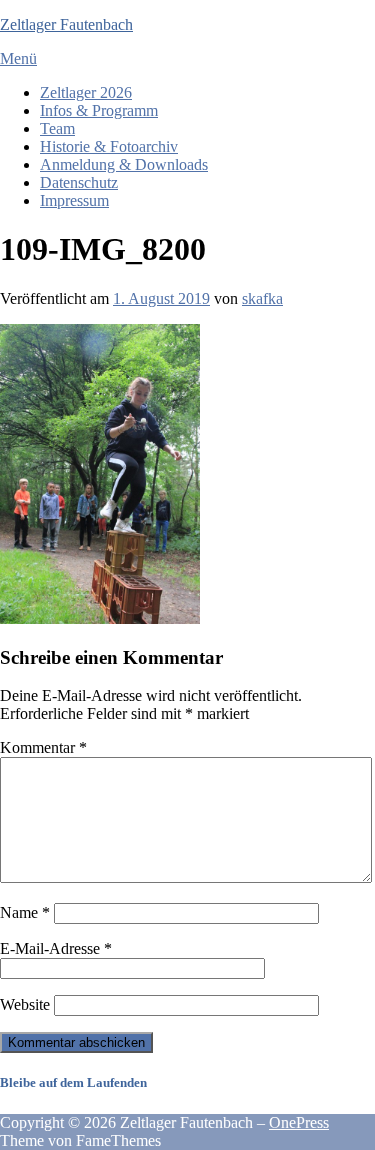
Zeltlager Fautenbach (66, 24)
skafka (262, 298)
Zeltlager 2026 (86, 92)
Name (25, 912)
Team (57, 128)
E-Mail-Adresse (56, 948)
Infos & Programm (99, 110)
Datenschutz (79, 182)
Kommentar (43, 747)
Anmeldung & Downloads (124, 164)
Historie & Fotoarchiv (109, 146)
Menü (18, 58)
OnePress (299, 1122)
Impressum (74, 200)
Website (25, 1004)
